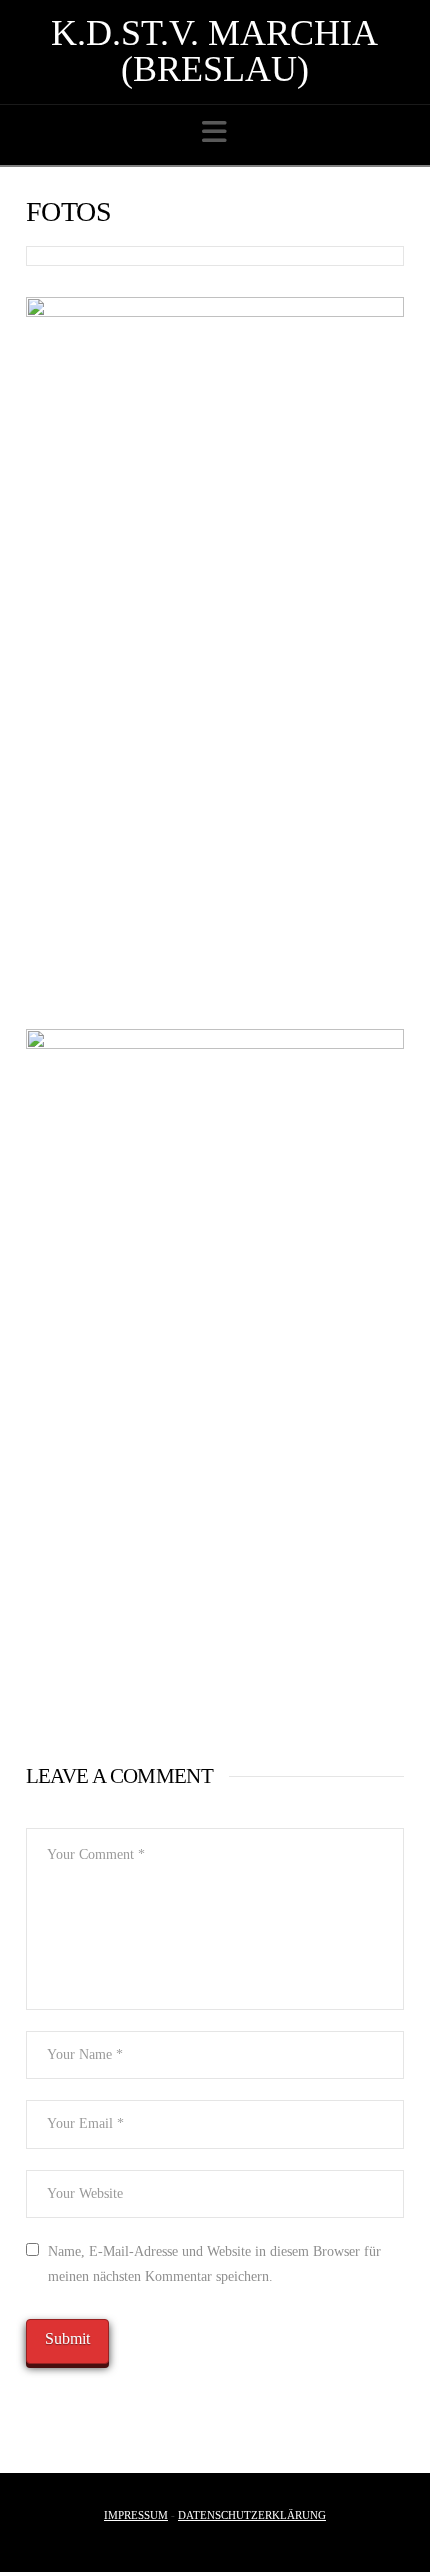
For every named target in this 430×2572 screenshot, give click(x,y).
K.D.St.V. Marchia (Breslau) (214, 51)
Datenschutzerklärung (252, 2515)
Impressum (136, 2515)
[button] (214, 132)
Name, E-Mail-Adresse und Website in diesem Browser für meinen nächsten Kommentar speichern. (214, 2264)
